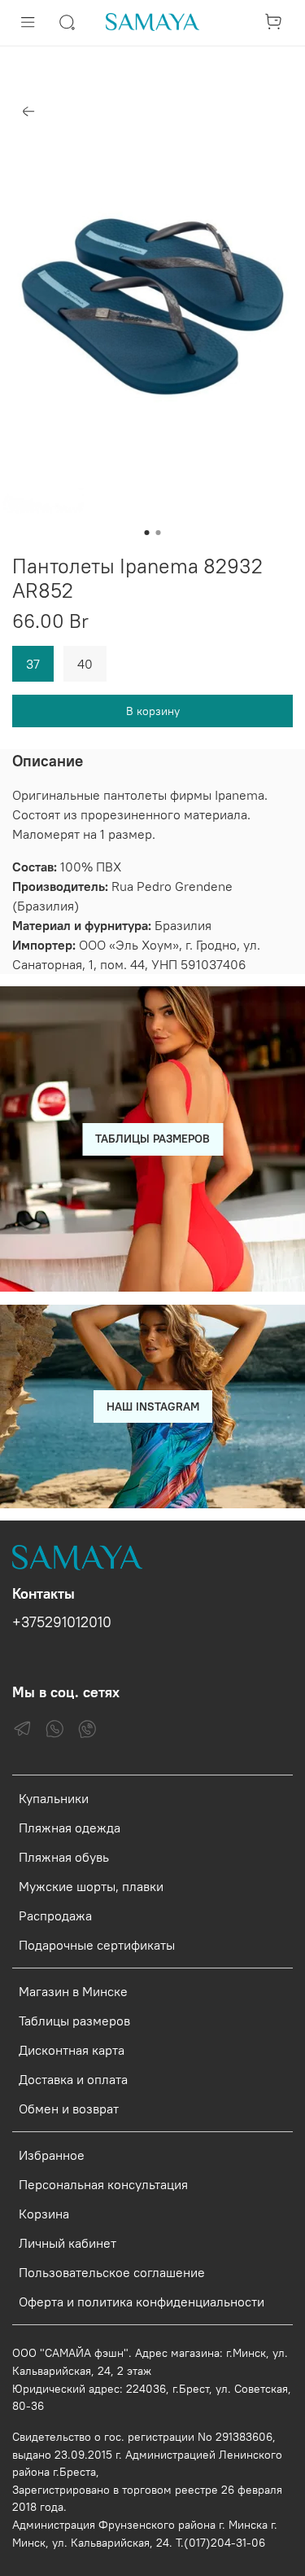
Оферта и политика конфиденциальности (142, 2302)
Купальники (54, 1798)
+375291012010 (62, 1622)
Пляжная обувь (64, 1857)
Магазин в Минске (73, 1991)
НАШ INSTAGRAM (153, 1406)
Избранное (52, 2155)
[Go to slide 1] (147, 533)
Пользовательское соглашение (112, 2272)
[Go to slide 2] (159, 533)
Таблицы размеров (74, 2021)
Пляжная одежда (70, 1828)
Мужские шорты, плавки (91, 1886)
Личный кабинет (68, 2243)
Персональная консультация (103, 2184)
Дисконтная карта (72, 2050)
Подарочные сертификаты (97, 1945)
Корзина (44, 2214)
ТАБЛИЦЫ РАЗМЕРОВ (152, 1139)
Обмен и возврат (69, 2109)
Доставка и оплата (73, 2079)
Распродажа (55, 1916)
